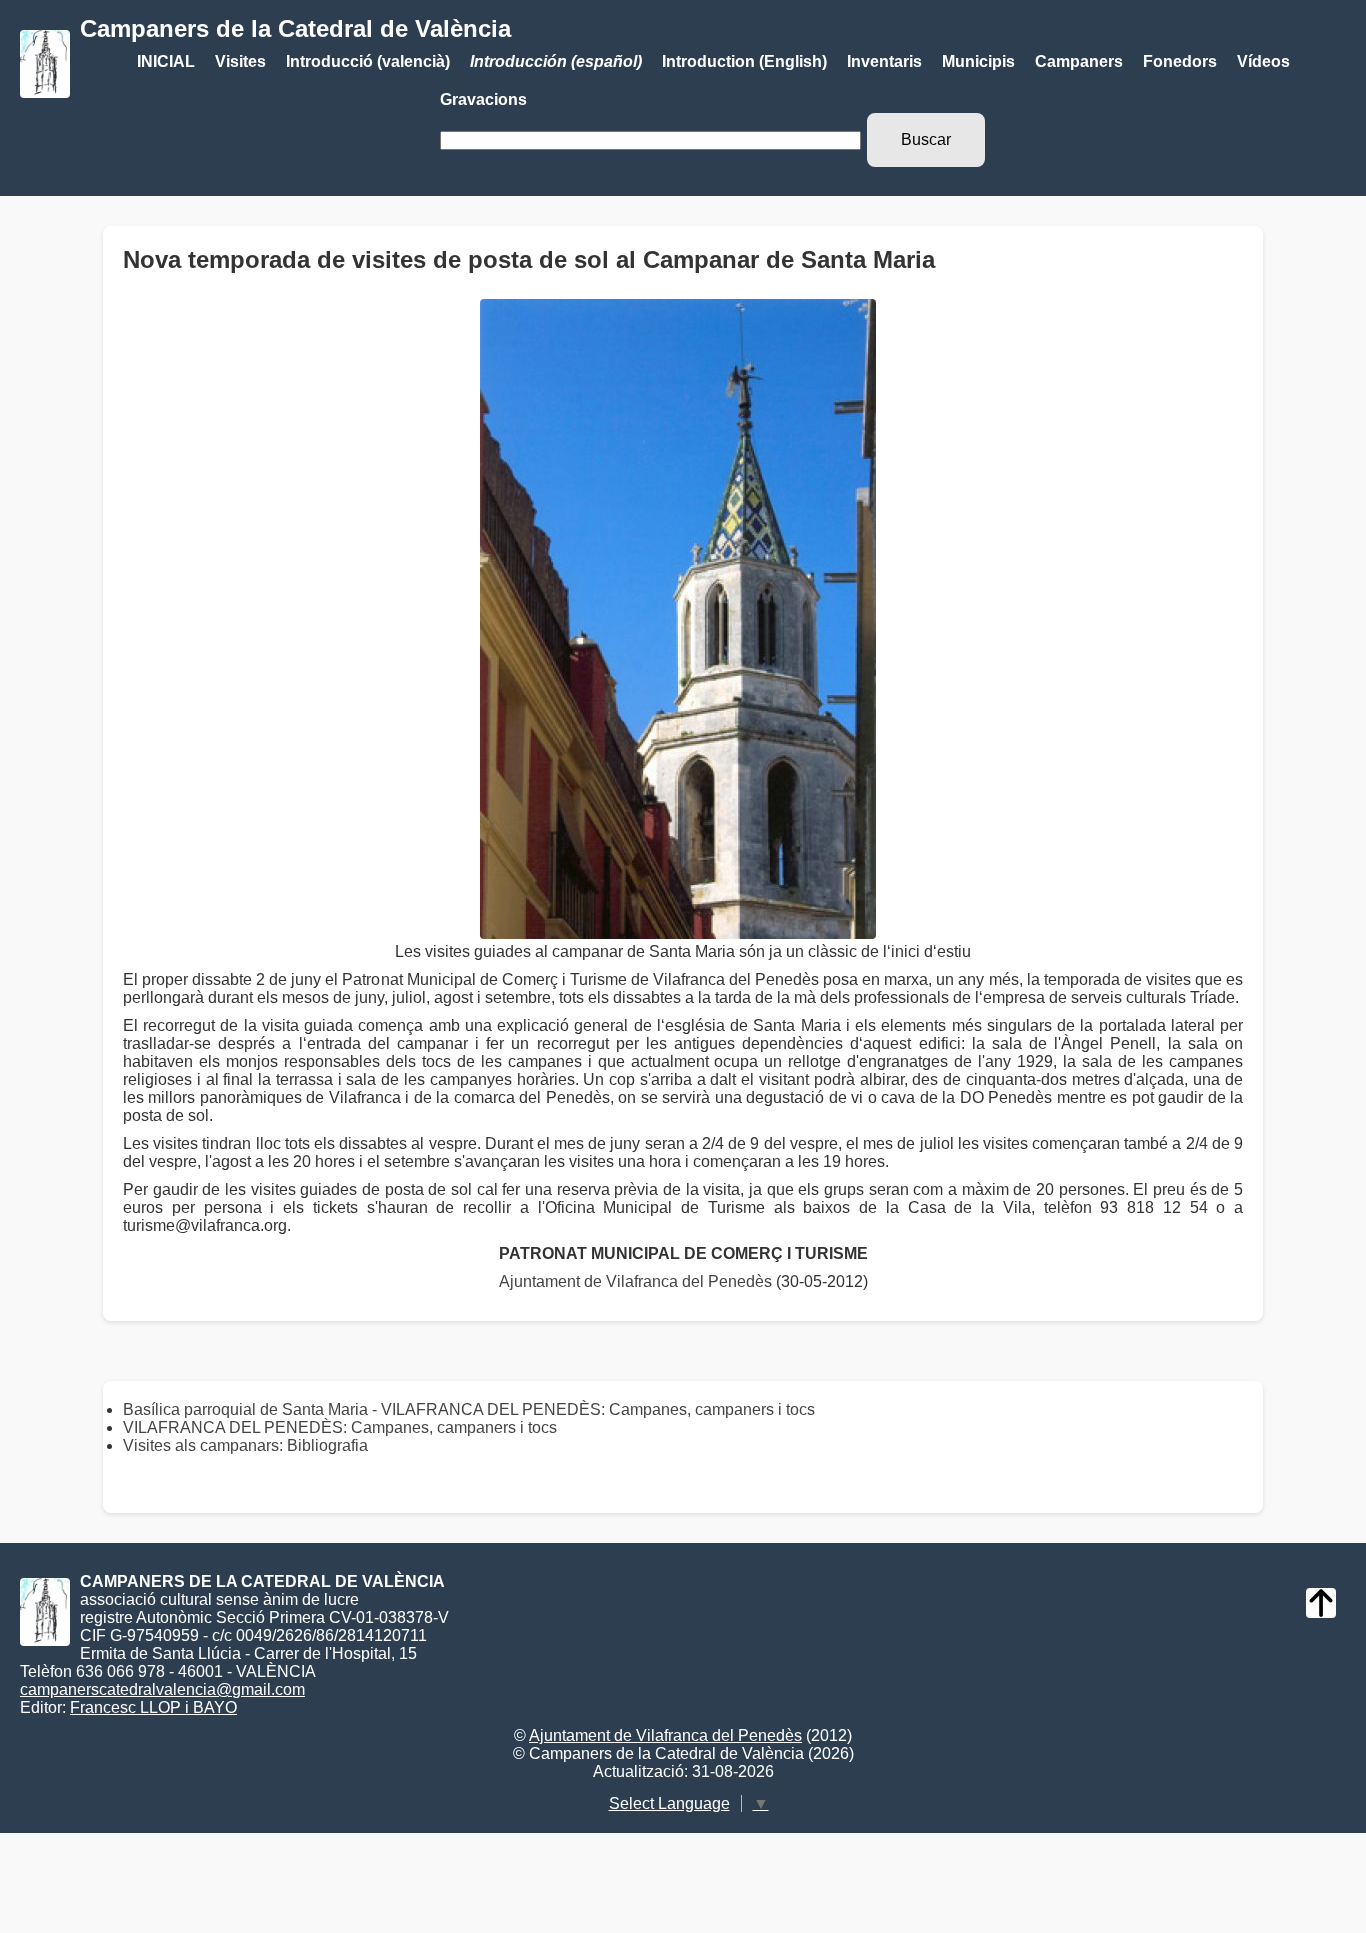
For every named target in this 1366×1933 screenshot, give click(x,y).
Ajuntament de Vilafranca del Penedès (635, 1281)
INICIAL (166, 61)
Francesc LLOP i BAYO (153, 1707)
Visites (240, 61)
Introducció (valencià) (368, 61)
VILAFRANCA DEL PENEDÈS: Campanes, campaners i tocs (340, 1427)
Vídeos (1263, 61)
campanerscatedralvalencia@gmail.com (162, 1689)
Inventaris (884, 61)
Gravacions (483, 99)
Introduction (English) (744, 61)
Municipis (978, 61)
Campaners (1079, 61)
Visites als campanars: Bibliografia (245, 1445)
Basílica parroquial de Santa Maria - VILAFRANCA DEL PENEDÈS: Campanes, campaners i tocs (469, 1409)
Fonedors (1180, 61)
